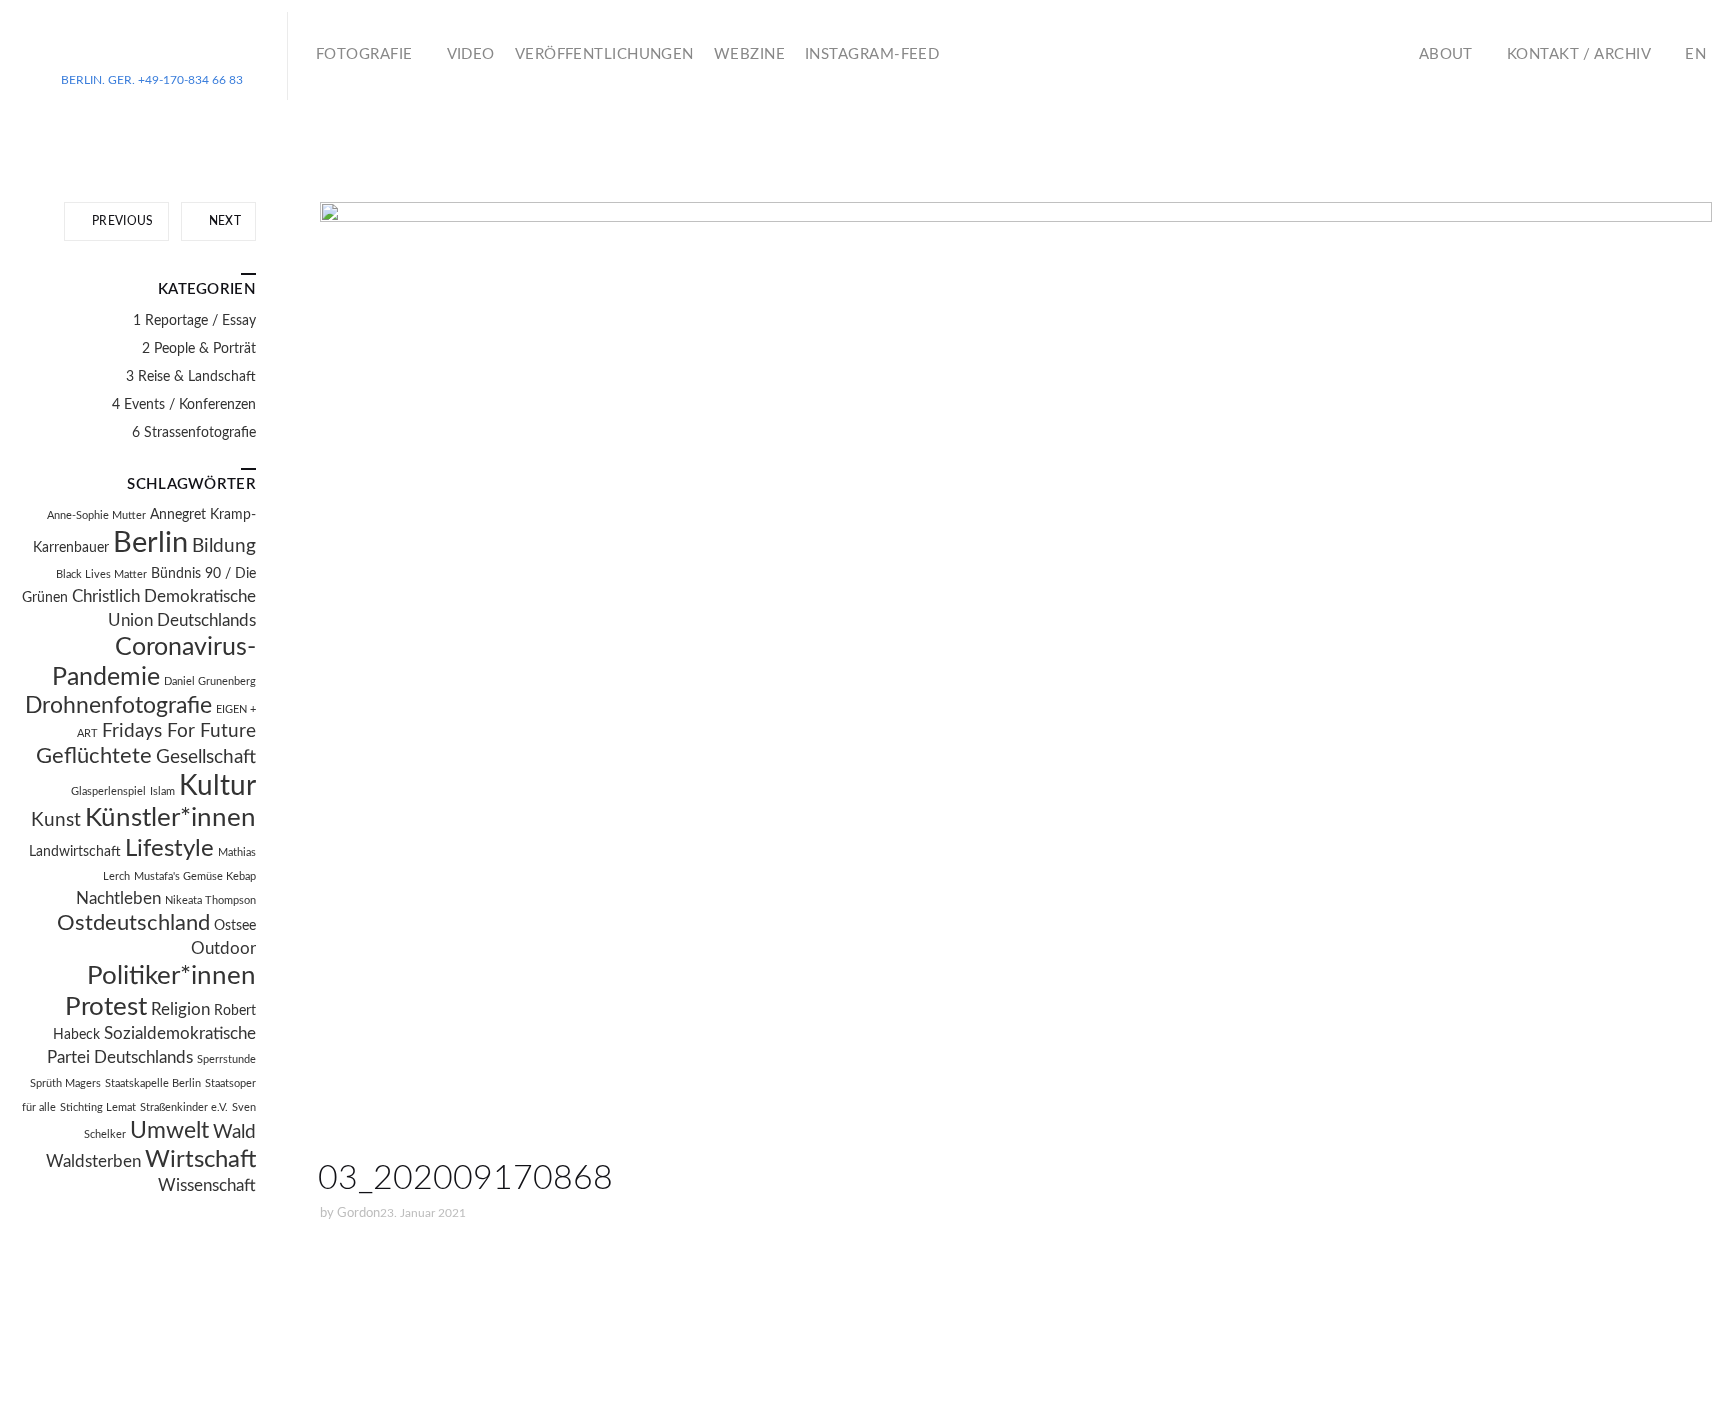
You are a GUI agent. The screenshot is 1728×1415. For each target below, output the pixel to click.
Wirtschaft (200, 1160)
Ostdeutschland (133, 923)
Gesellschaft (206, 757)
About (1446, 54)
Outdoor (223, 949)
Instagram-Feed (872, 54)
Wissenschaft (207, 1186)
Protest (106, 1007)
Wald (234, 1132)
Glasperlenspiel (108, 791)
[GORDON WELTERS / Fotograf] (152, 48)
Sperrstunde (226, 1059)
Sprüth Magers (65, 1083)
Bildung (224, 546)
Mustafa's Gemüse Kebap (195, 876)
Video (471, 54)
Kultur (217, 786)
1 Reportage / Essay (194, 321)
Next (223, 221)
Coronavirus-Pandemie (154, 662)
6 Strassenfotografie (194, 433)
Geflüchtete (94, 756)
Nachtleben (118, 899)
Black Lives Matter (101, 574)
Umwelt (169, 1131)
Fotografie (364, 54)
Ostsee (235, 926)
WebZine (749, 54)
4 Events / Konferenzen (184, 405)
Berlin (150, 543)
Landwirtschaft (75, 852)
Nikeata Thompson (210, 900)
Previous (121, 221)
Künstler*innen (170, 818)
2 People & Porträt (199, 349)
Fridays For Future (179, 731)
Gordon (358, 1213)
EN (1695, 54)
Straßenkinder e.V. (184, 1107)
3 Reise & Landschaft (191, 377)
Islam (162, 791)
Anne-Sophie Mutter (96, 515)
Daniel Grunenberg (210, 681)
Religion (180, 1010)
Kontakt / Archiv (1579, 54)
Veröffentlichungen (604, 54)
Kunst (56, 820)
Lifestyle (169, 849)
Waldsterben (93, 1162)
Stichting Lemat (98, 1107)
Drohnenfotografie (118, 706)
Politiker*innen (171, 976)
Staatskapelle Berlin (153, 1083)
